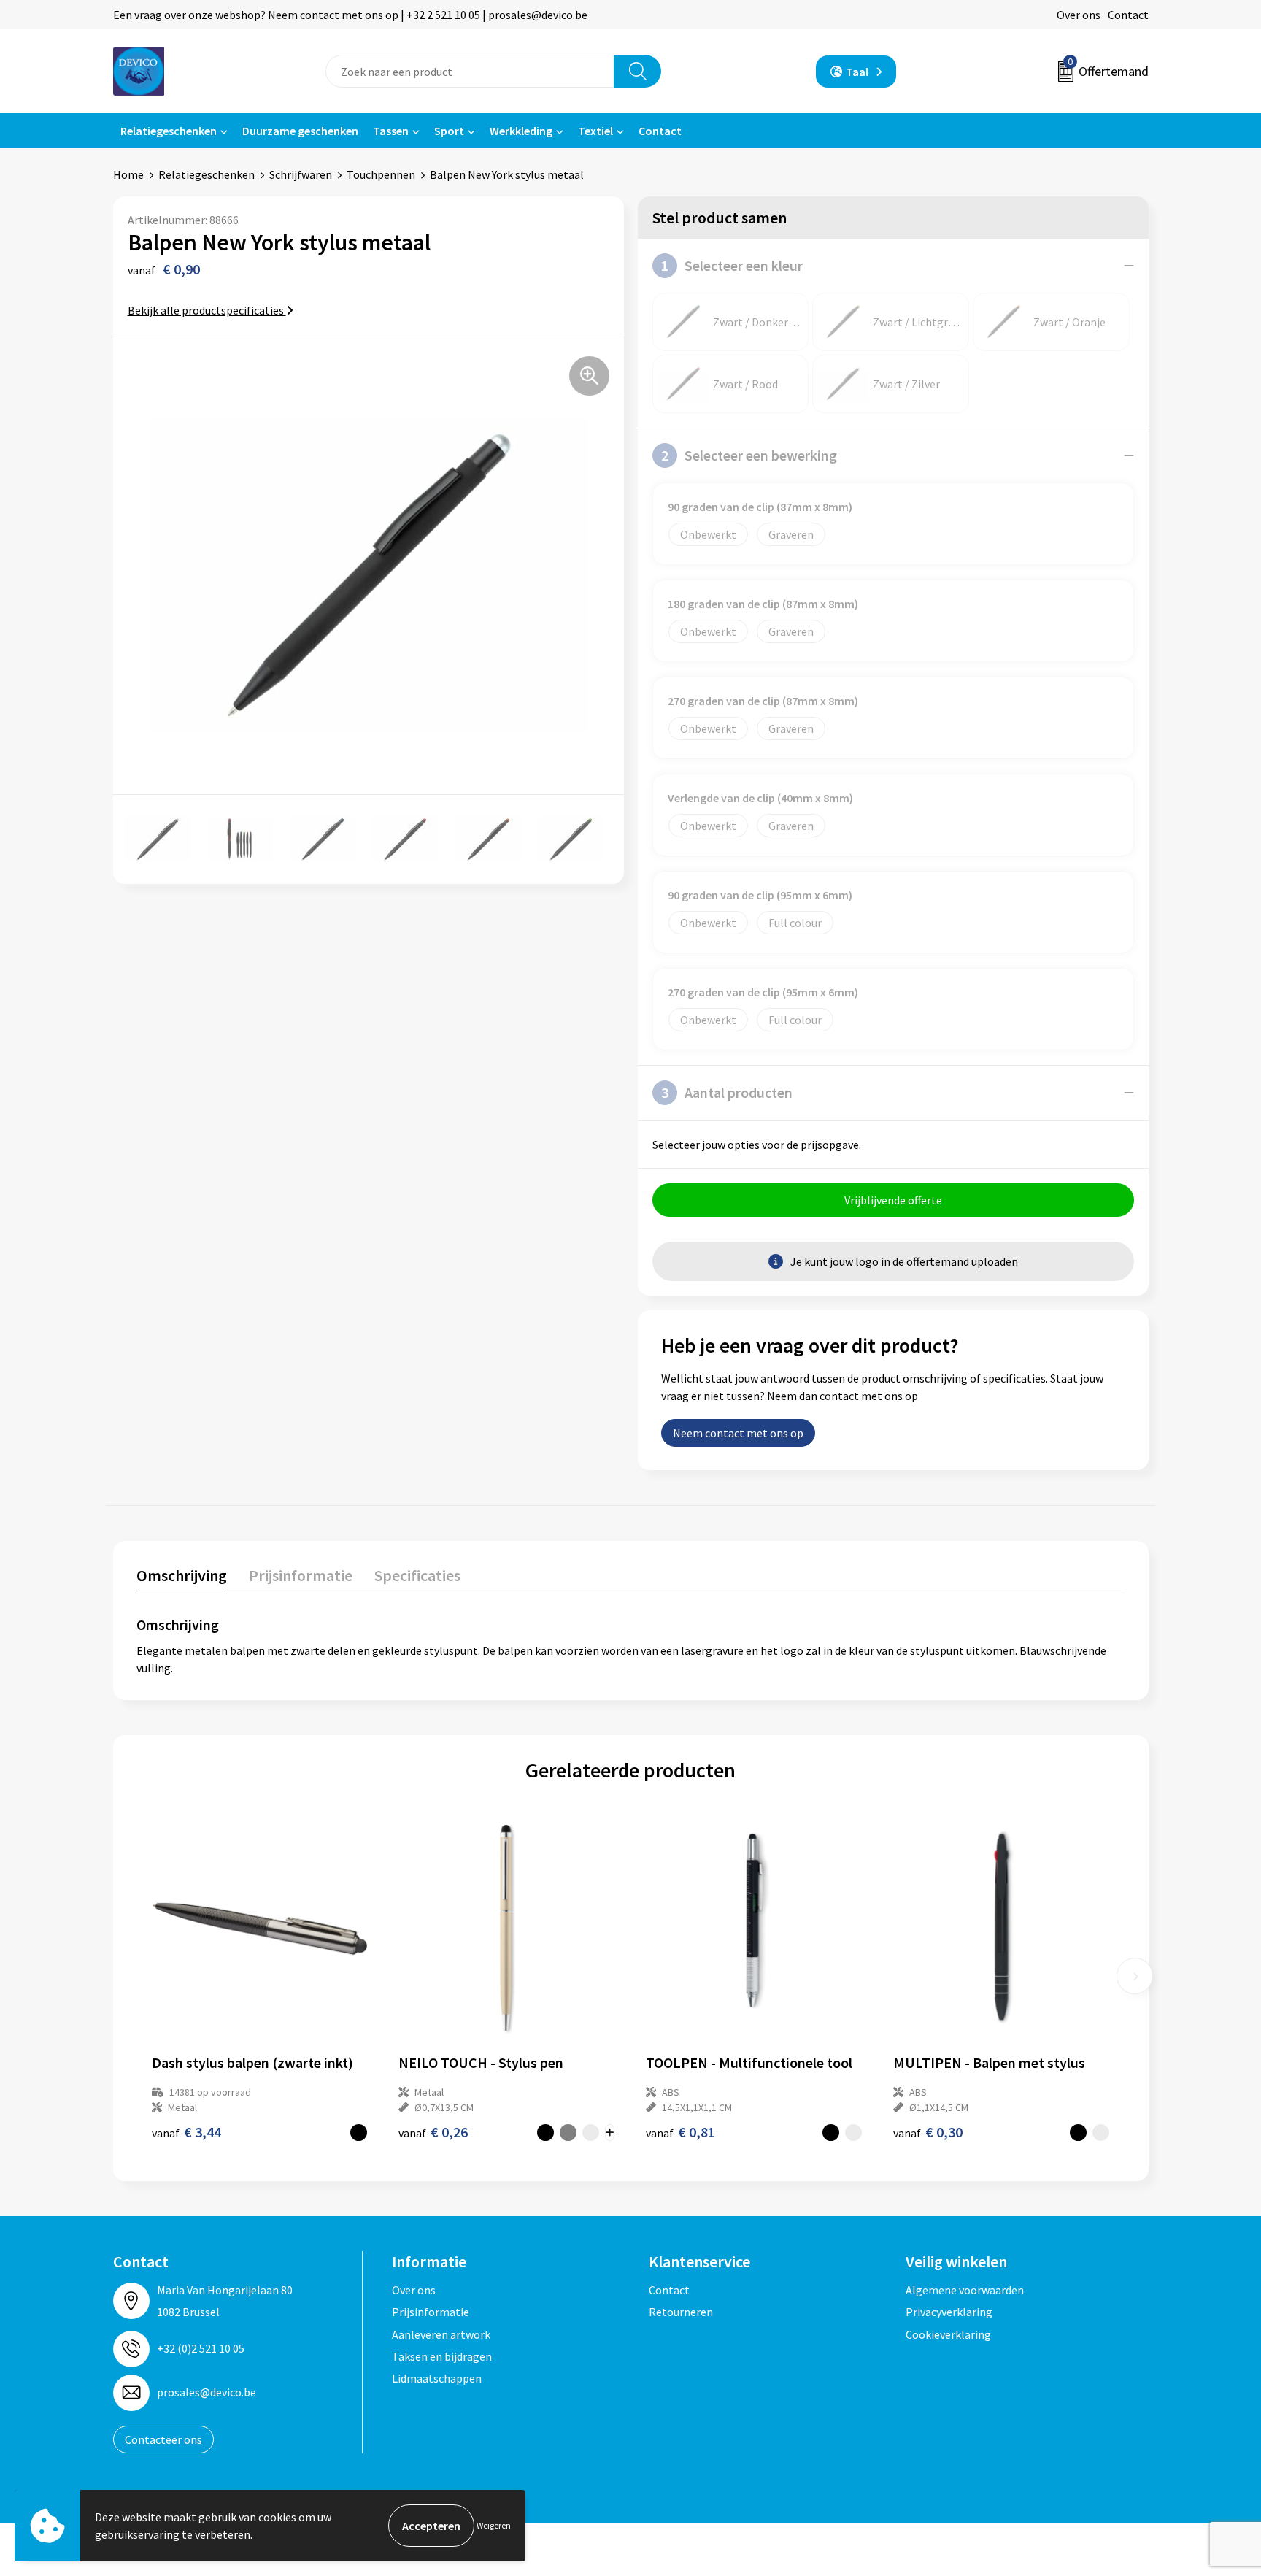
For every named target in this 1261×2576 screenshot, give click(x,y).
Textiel (595, 131)
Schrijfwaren (301, 174)
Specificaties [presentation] (417, 1575)
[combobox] (470, 71)
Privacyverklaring (949, 2312)
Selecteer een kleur (732, 265)
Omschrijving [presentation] (182, 1575)
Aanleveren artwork (441, 2334)
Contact (1128, 15)
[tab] (182, 1579)
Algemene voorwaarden (965, 2290)
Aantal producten (727, 1092)
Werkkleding (521, 131)
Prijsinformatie (431, 2312)
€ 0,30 (928, 2132)
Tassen (391, 131)
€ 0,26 (433, 2132)
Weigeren (494, 2525)
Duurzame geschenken (300, 131)
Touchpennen (381, 174)
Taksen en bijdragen (442, 2356)
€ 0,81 (680, 2132)
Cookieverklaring (948, 2334)
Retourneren (681, 2312)
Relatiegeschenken (169, 131)
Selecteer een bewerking (749, 455)
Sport (449, 131)
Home (128, 174)
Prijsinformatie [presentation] (301, 1575)
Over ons (1079, 15)
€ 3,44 (186, 2132)
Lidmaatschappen (437, 2378)
